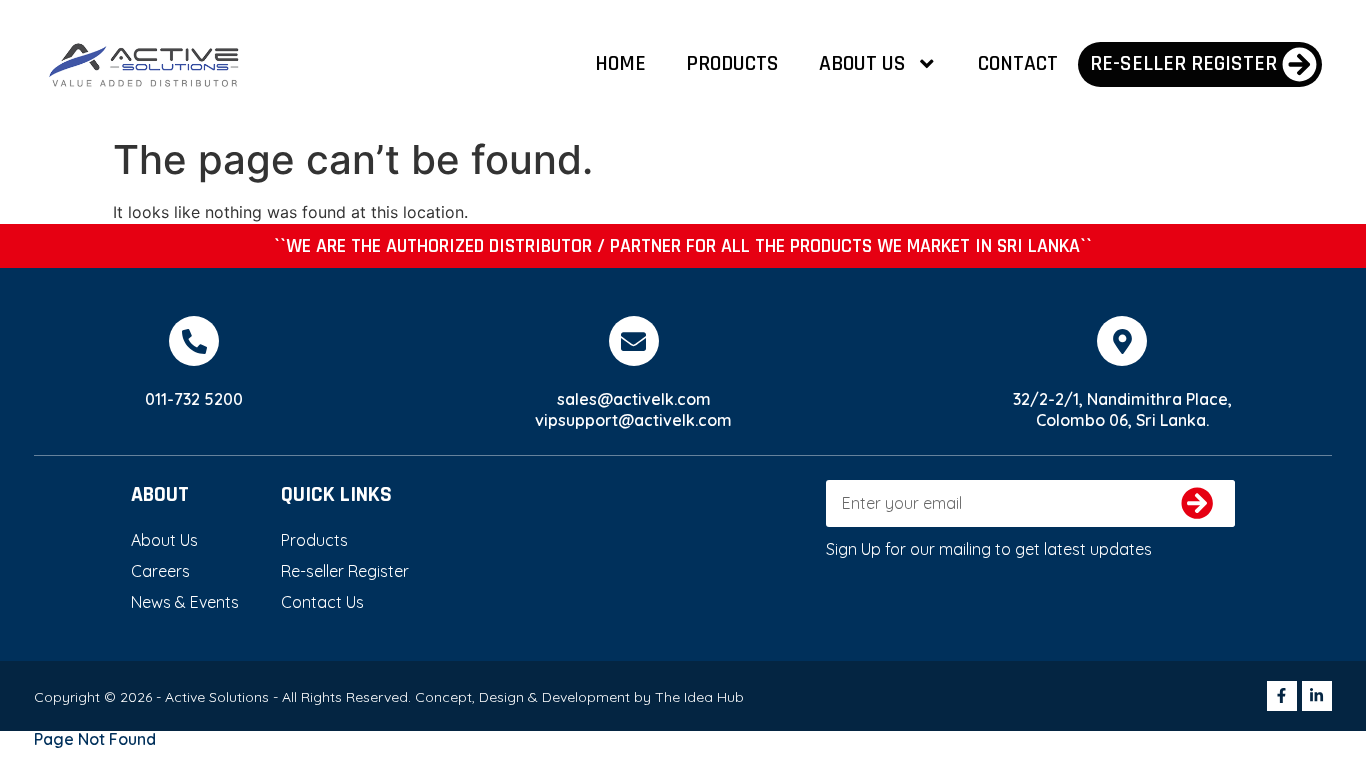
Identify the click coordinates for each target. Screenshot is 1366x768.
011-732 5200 (194, 399)
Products (732, 63)
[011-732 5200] (194, 341)
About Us (862, 63)
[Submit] (1198, 503)
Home (620, 63)
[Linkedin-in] (1317, 696)
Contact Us (322, 602)
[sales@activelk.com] (634, 341)
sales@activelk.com (634, 399)
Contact (1018, 63)
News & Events (185, 602)
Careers (160, 571)
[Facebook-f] (1282, 696)
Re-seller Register (345, 571)
